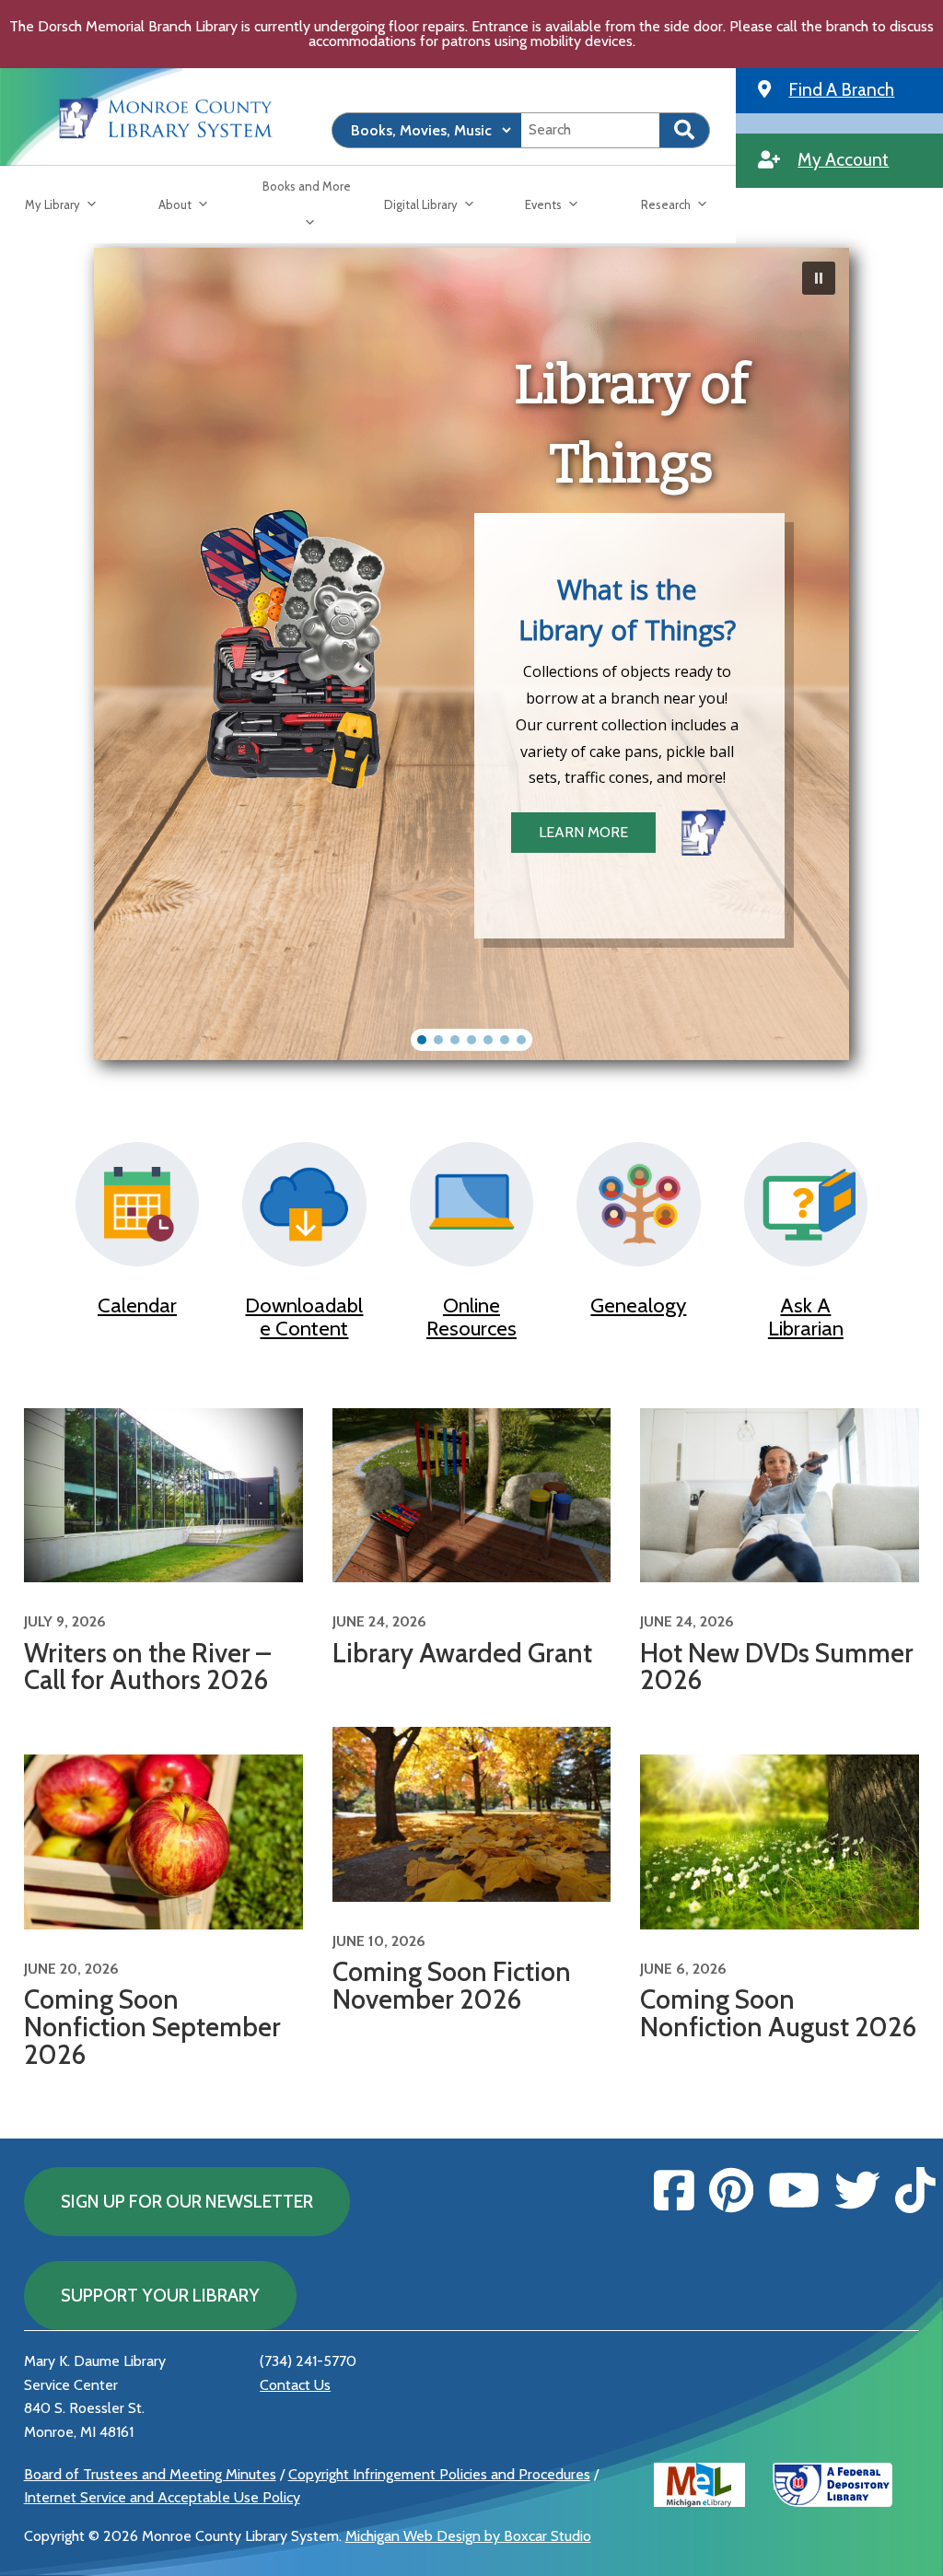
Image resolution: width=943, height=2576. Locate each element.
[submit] (685, 130)
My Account (843, 159)
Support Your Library (160, 2295)
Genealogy (638, 1305)
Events (543, 204)
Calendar (137, 1305)
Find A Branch (841, 89)
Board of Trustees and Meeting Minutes (150, 2474)
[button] (819, 278)
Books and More (307, 186)
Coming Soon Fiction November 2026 (452, 1985)
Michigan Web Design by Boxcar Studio (468, 2536)
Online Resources (471, 1317)
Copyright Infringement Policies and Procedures (439, 2474)
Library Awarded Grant (462, 1653)
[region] (471, 654)
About (175, 204)
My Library (52, 204)
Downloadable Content (304, 1317)
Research (666, 204)
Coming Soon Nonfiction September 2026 (152, 2027)
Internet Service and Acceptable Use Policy (162, 2497)
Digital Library (421, 204)
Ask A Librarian (806, 1317)
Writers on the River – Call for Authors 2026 (147, 1667)
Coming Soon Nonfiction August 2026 (778, 2013)
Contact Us (295, 2385)
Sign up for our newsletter (187, 2201)
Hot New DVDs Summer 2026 (777, 1667)
